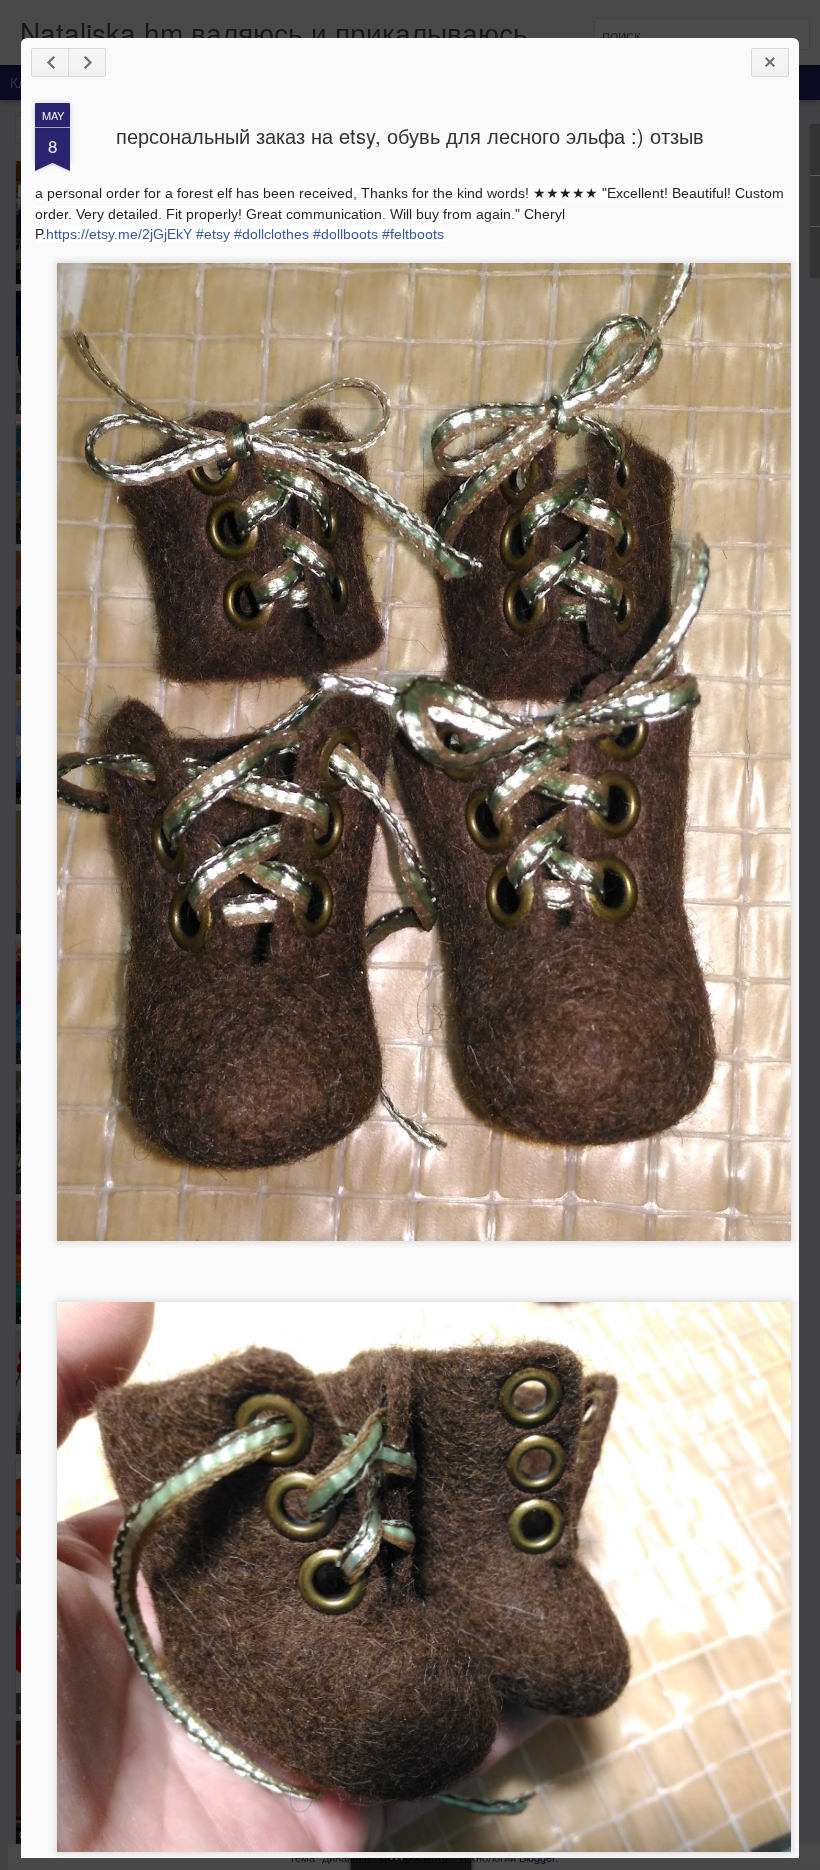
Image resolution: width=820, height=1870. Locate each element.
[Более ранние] (87, 62)
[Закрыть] (770, 62)
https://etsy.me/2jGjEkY (119, 234)
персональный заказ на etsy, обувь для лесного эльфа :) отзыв (410, 135)
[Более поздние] (50, 62)
